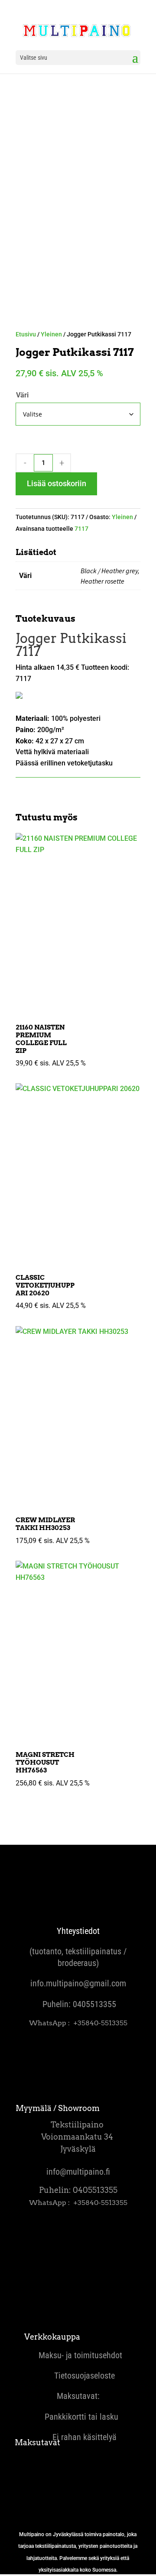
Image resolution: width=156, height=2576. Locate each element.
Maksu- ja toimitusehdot (78, 2355)
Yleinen (51, 334)
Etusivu (26, 334)
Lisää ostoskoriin (57, 483)
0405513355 (94, 2004)
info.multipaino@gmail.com (78, 1983)
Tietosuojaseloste (78, 2376)
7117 (81, 529)
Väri (22, 395)
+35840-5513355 (100, 2023)
